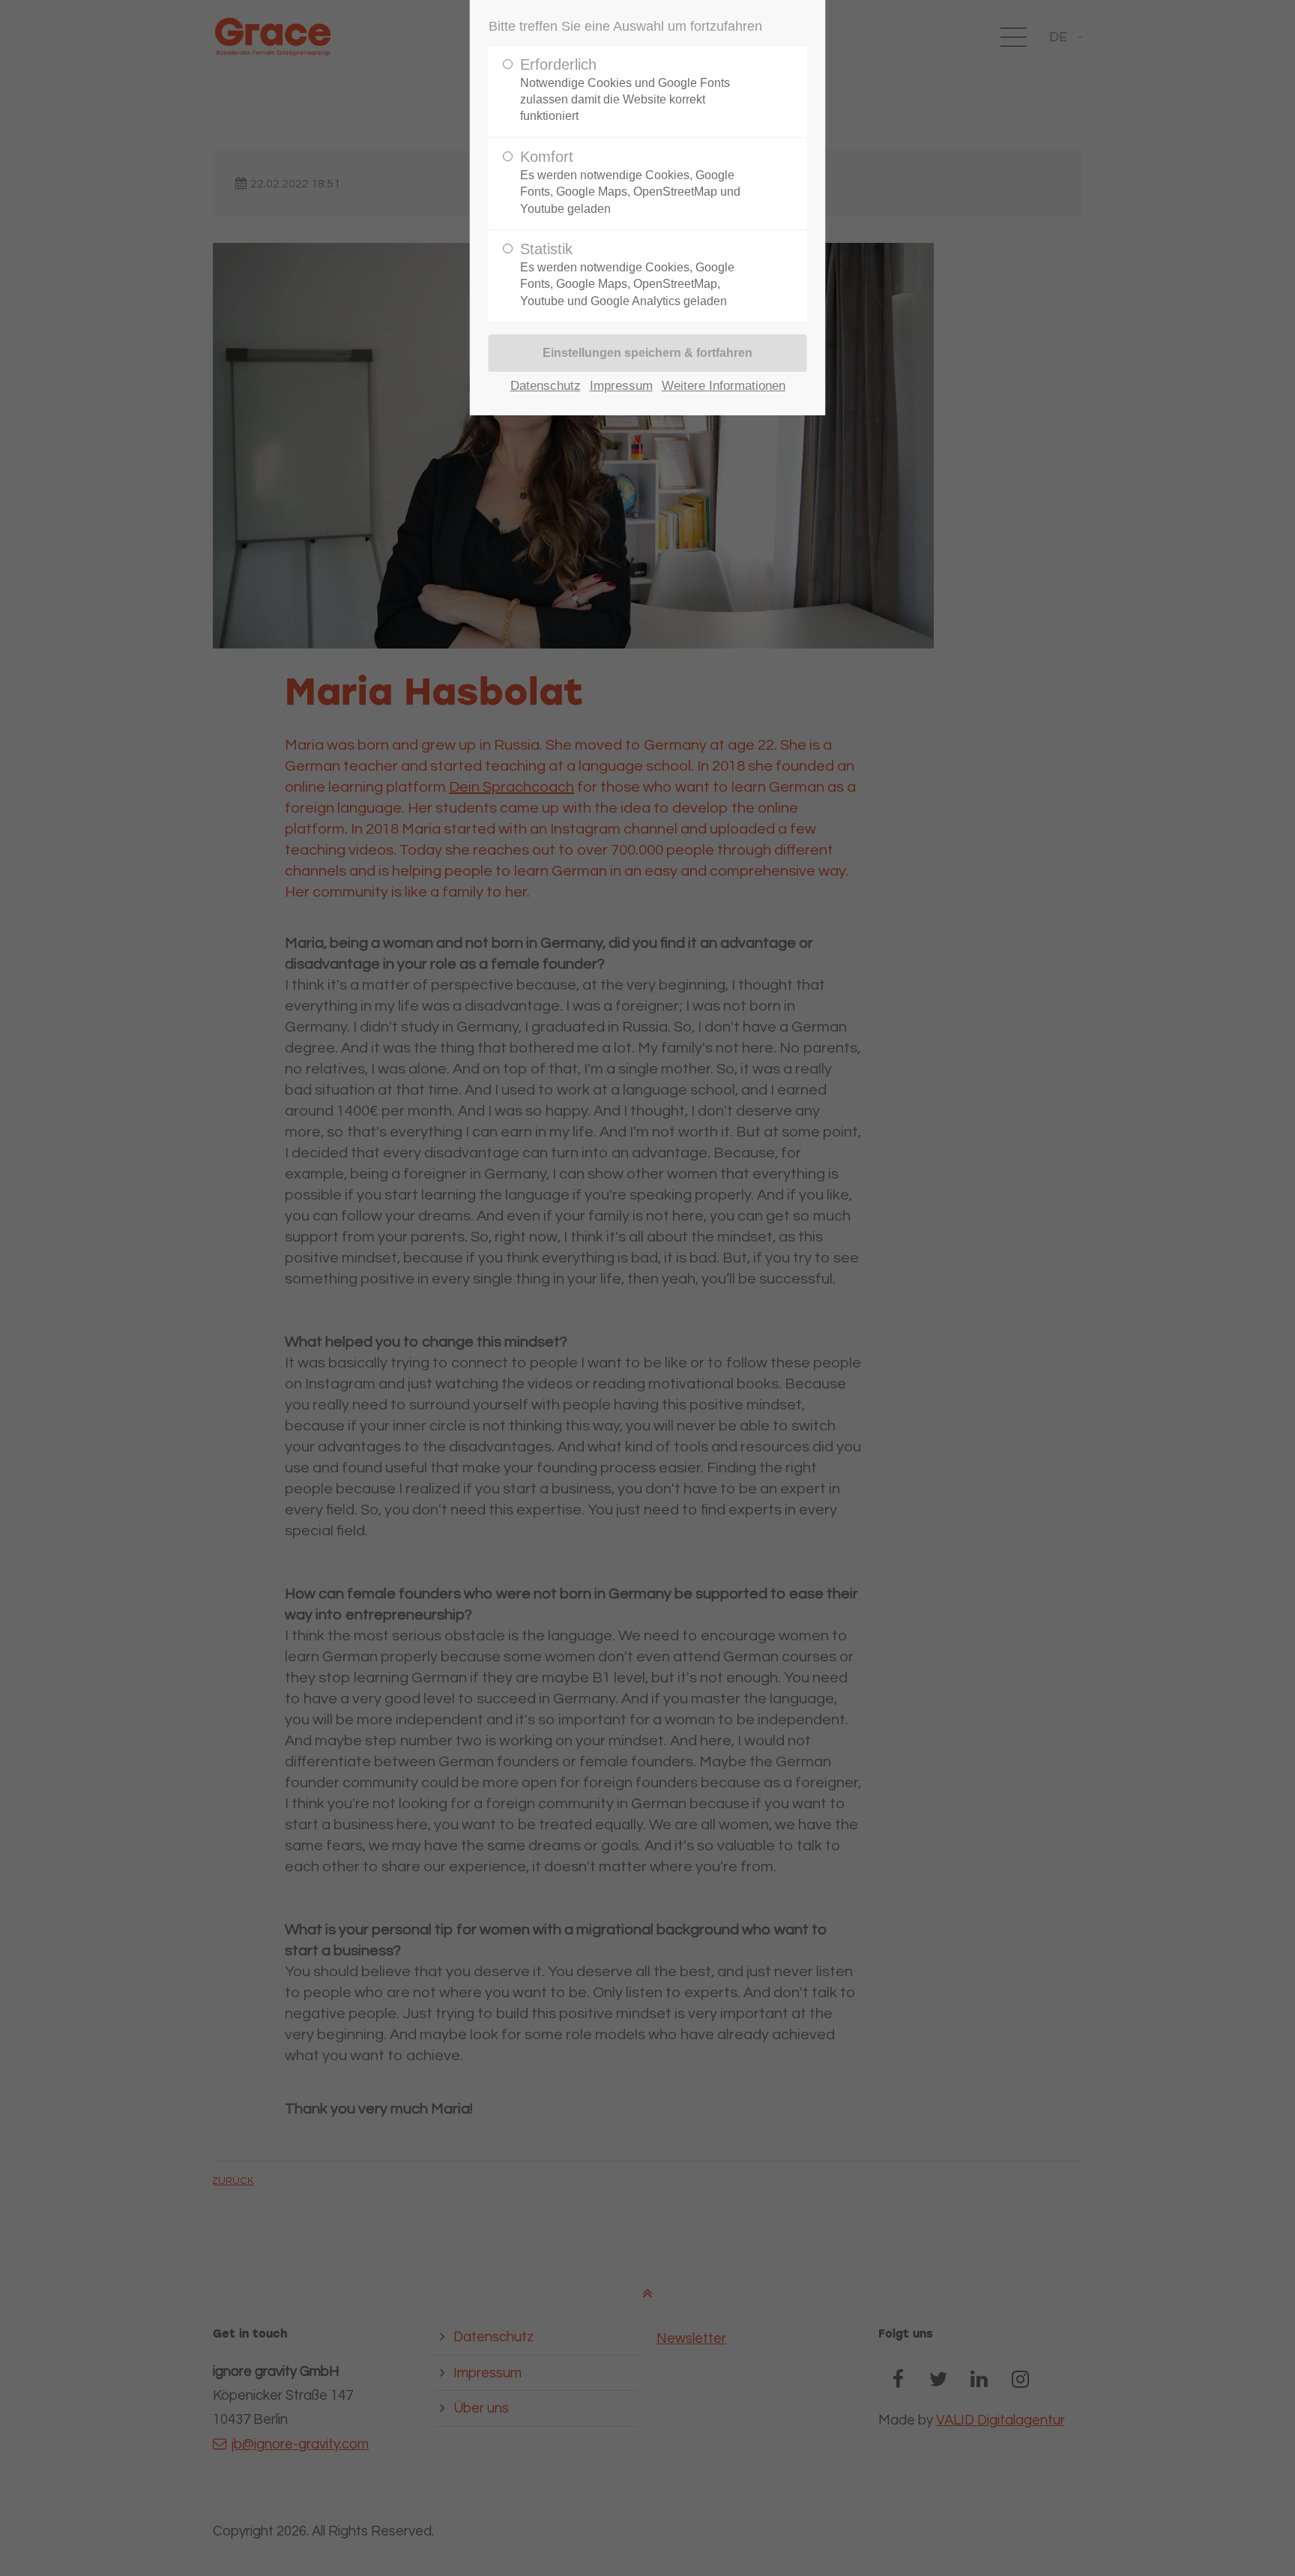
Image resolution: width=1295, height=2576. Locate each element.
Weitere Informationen (724, 386)
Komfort (630, 182)
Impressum (621, 386)
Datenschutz (546, 386)
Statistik (627, 274)
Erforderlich (625, 90)
